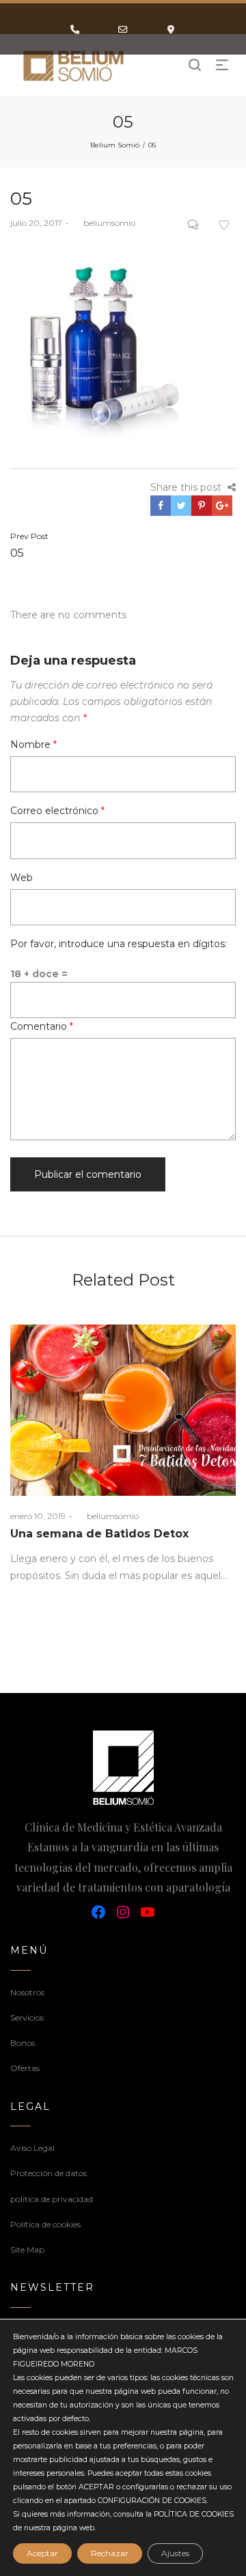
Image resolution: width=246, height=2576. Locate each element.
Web (22, 878)
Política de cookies (45, 2224)
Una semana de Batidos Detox (99, 1534)
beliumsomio (104, 223)
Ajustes (175, 2553)
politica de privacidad (52, 2199)
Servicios (27, 2017)
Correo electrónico (57, 811)
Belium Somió (115, 145)
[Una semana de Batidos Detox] (123, 1410)
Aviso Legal (32, 2148)
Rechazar (110, 2553)
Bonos (23, 2043)
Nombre (33, 744)
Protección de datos (49, 2173)
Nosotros (27, 1992)
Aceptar (42, 2553)
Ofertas (25, 2068)
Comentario (42, 1026)
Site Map (27, 2249)
